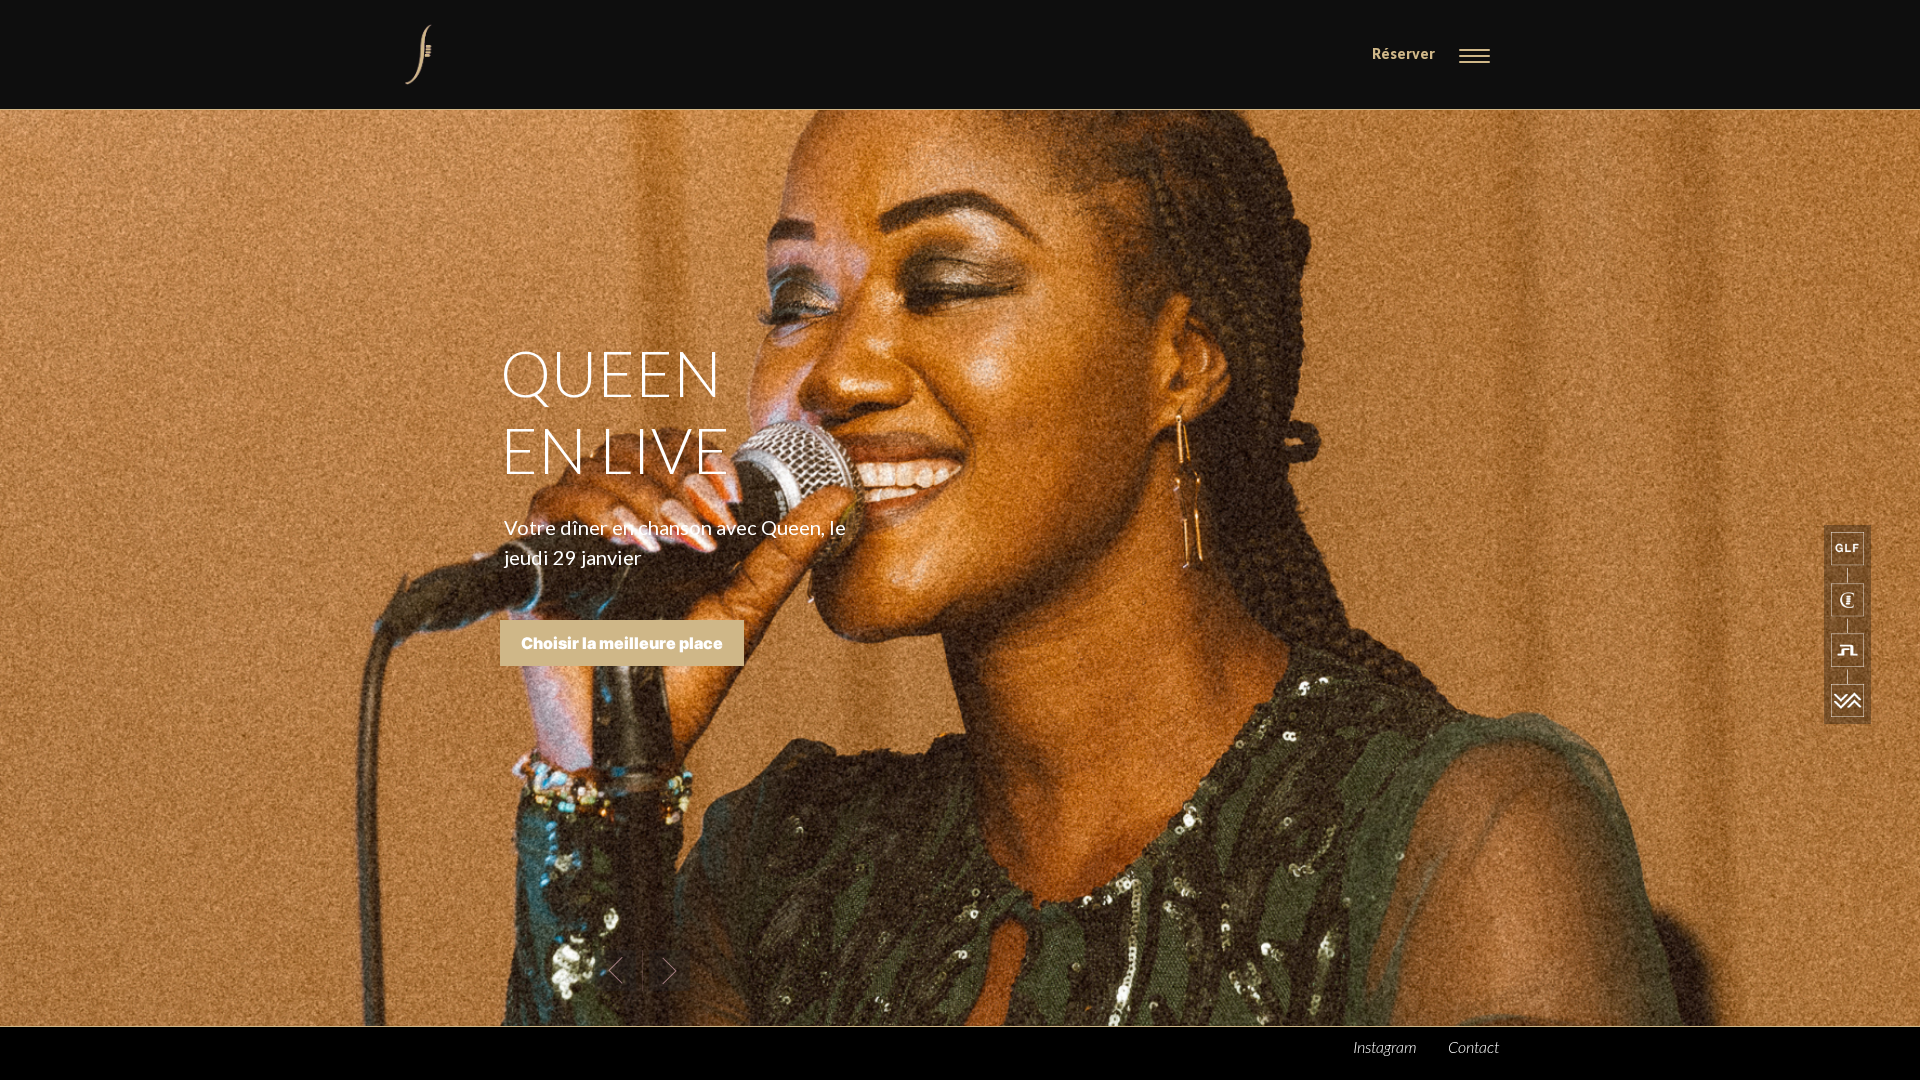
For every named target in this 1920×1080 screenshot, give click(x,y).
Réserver (1403, 53)
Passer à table (576, 697)
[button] (616, 970)
